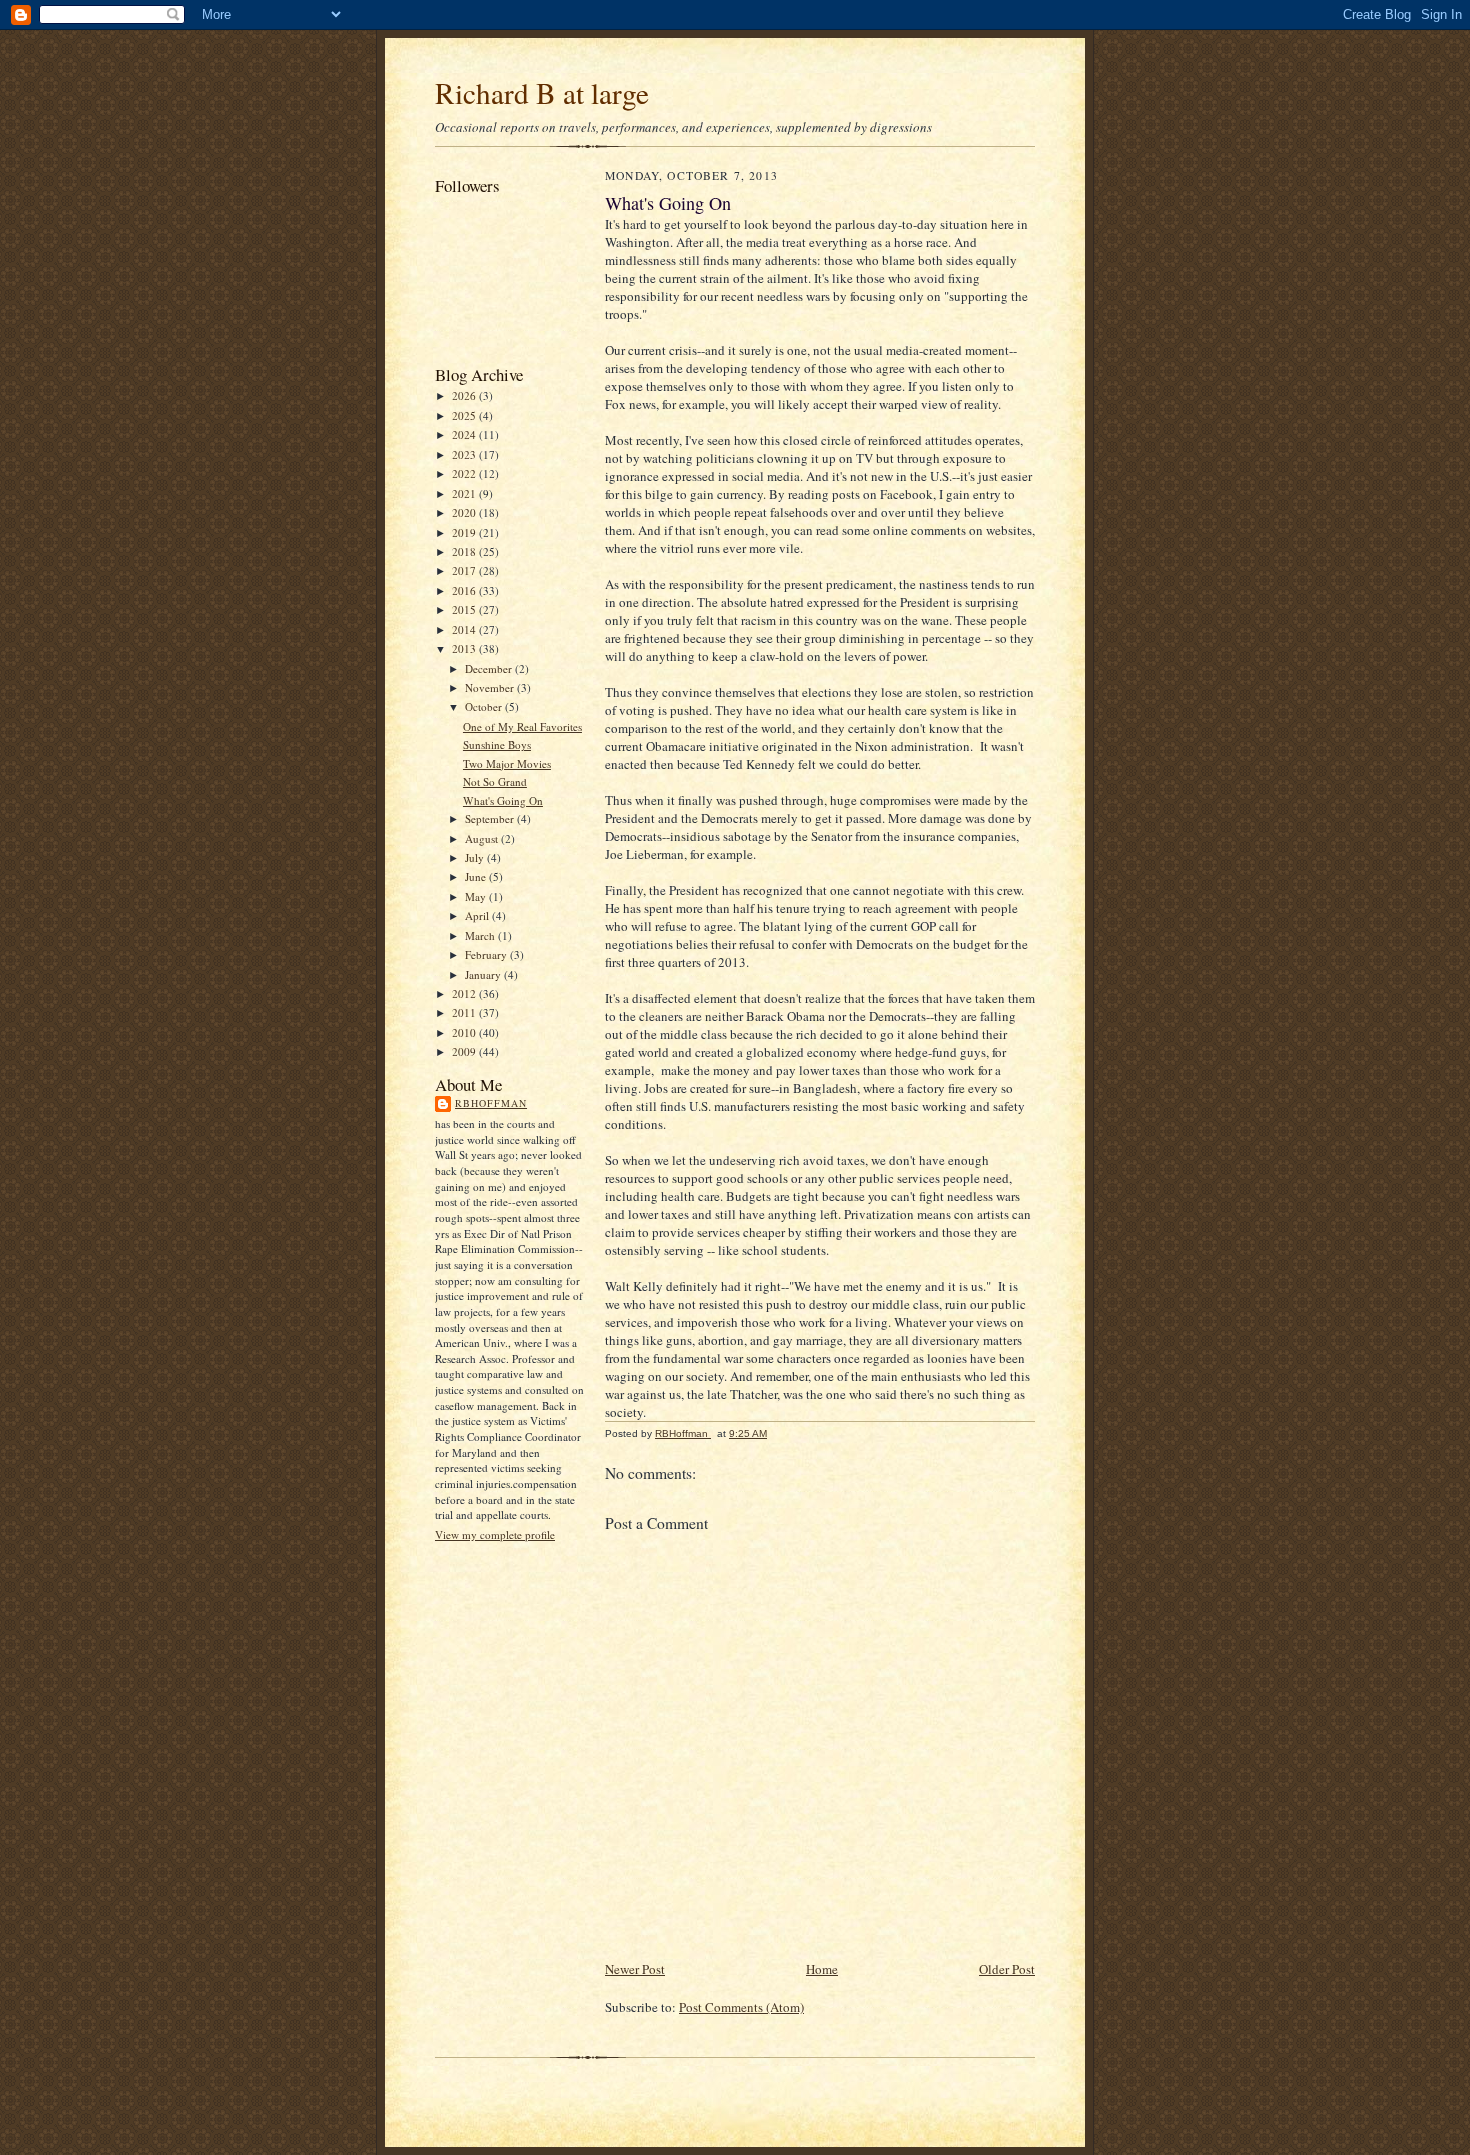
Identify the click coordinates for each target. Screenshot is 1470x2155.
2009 (465, 1051)
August (483, 838)
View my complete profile (495, 1534)
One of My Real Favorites (522, 726)
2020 (465, 512)
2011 (465, 1012)
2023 (465, 454)
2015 (465, 609)
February (487, 954)
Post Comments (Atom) (741, 2007)
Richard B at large (542, 92)
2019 (465, 532)
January (484, 974)
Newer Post (635, 1969)
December (490, 668)
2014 (465, 629)
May (477, 896)
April (478, 915)
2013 (465, 648)
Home (822, 1969)
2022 (465, 473)
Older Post (1007, 1969)
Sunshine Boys (497, 744)
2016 (465, 590)
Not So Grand (495, 781)
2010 (465, 1032)
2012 (465, 993)
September (491, 818)
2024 (465, 434)
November (491, 687)
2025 (465, 415)
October (485, 706)
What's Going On (503, 800)
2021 (465, 493)
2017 (465, 570)
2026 (465, 395)
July (476, 857)
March (481, 935)
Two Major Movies (507, 763)
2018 (465, 551)
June (477, 876)
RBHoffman (491, 1103)
